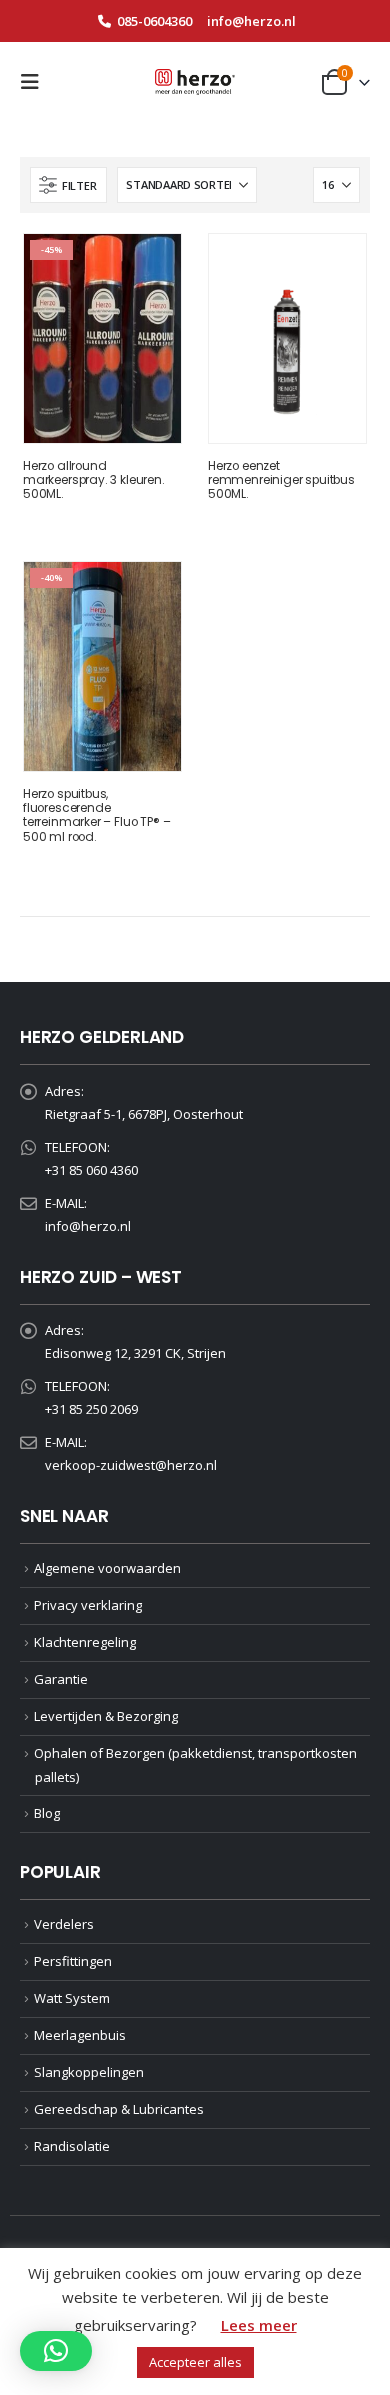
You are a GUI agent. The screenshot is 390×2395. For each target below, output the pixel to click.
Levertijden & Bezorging (106, 1716)
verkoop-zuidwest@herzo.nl (131, 1465)
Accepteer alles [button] (195, 2362)
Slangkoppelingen (89, 2072)
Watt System (72, 1998)
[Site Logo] (195, 82)
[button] (36, 82)
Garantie (61, 1679)
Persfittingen (73, 1961)
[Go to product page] (287, 338)
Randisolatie (72, 2146)
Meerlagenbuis (80, 2035)
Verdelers (64, 1924)
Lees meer (259, 2325)
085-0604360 (154, 21)
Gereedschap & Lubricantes (119, 2109)
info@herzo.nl (251, 21)
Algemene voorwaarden (107, 1568)
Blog (47, 1813)
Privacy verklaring (88, 1605)
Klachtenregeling (85, 1642)
